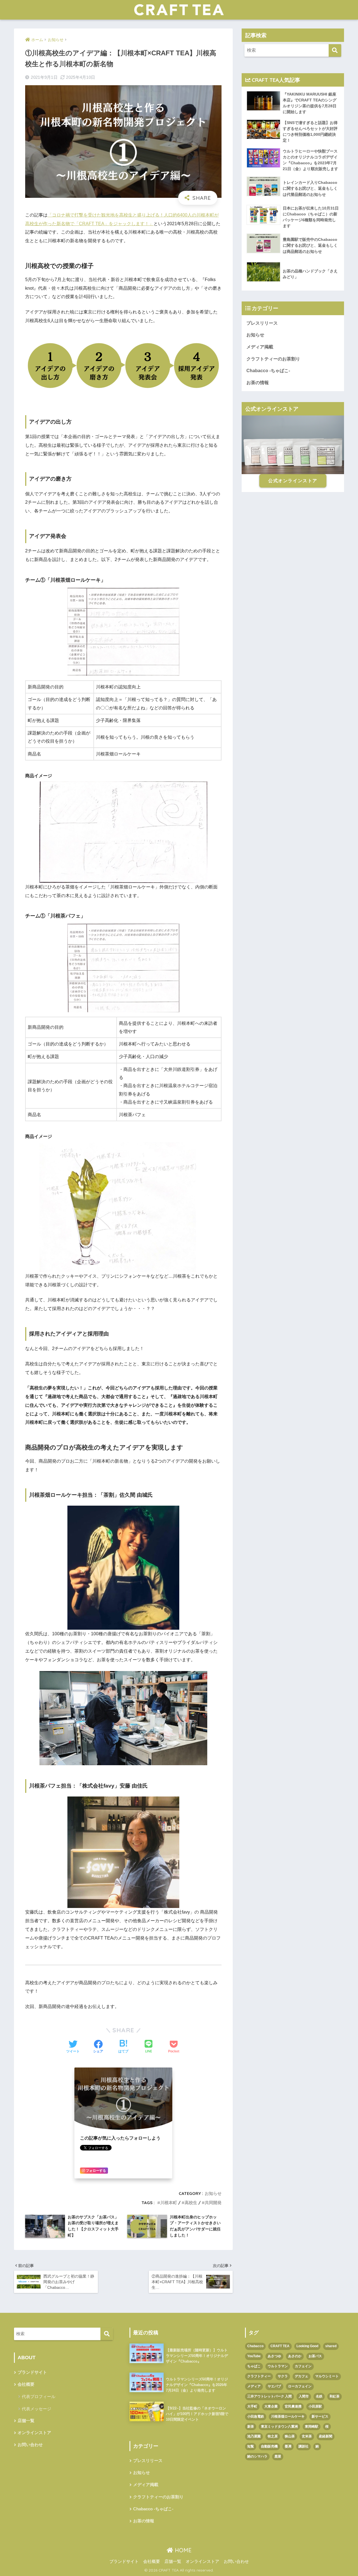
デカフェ (302, 2376)
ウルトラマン (278, 2366)
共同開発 (213, 2203)
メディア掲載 (260, 347)
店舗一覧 (26, 2421)
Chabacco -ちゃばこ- (268, 371)
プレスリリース (262, 323)
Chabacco (255, 2346)
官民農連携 (293, 2406)
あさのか (295, 2356)
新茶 (251, 2427)
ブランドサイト (32, 2372)
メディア (254, 2386)
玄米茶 (307, 2436)
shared (331, 2346)
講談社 (303, 2446)
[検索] (335, 50)
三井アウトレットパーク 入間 (269, 2396)
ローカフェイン (300, 2386)
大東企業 (271, 2406)
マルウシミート (327, 2376)
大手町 (252, 2406)
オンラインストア (34, 2433)
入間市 (304, 2396)
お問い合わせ (30, 2445)
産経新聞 (326, 2436)
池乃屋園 (254, 2436)
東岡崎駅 (312, 2427)
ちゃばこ (254, 2366)
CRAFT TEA (280, 2346)
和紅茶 (335, 2396)
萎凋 (288, 2446)
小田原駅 (315, 2406)
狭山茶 (290, 2436)
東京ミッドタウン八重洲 (279, 2427)
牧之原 (273, 2436)
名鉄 (319, 2396)
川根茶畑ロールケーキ (288, 2416)
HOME (182, 2550)
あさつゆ (274, 2356)
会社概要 (26, 2384)
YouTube (254, 2356)
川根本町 (169, 2203)
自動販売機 (269, 2446)
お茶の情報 (258, 383)
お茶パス (315, 2356)
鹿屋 (278, 2456)
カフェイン (303, 2366)
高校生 (191, 2203)
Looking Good (307, 2346)
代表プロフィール (39, 2396)
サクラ (283, 2376)
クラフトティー (259, 2376)
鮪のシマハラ (257, 2456)
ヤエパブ (274, 2386)
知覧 (251, 2446)
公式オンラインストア (293, 481)
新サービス (320, 2416)
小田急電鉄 (256, 2416)
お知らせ (213, 2193)
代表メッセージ (36, 2409)
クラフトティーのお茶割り (273, 359)
